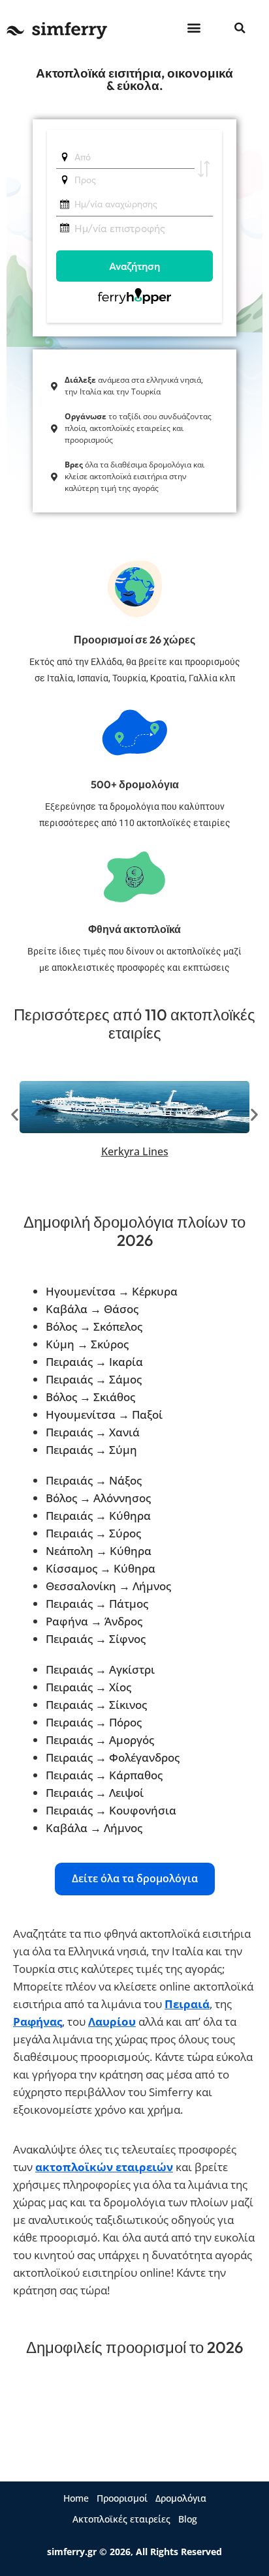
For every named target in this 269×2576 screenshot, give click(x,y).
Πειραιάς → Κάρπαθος (104, 1775)
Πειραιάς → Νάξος (94, 1480)
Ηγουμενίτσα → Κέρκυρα (112, 1291)
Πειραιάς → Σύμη (91, 1450)
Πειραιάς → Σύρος (93, 1533)
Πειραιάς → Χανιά (93, 1432)
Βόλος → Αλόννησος (98, 1498)
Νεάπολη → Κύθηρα (99, 1551)
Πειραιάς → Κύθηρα (98, 1516)
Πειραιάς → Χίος (88, 1687)
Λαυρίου (112, 2021)
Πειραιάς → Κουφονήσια (111, 1810)
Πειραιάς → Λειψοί (95, 1793)
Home (76, 2498)
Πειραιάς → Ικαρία (94, 1362)
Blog (188, 2519)
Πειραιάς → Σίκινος (96, 1705)
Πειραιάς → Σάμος (94, 1379)
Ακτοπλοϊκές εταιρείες (121, 2519)
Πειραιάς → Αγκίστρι (100, 1669)
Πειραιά (187, 2004)
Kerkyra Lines (135, 1151)
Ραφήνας (38, 2021)
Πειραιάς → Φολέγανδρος (113, 1757)
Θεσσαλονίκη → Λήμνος (108, 1586)
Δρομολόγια (181, 2498)
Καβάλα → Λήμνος (94, 1828)
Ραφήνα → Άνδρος (94, 1621)
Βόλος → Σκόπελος (94, 1326)
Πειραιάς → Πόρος (94, 1722)
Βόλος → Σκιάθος (90, 1397)
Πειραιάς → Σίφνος (96, 1639)
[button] (194, 27)
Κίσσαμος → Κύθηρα (101, 1568)
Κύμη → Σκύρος (87, 1344)
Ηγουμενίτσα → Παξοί (104, 1414)
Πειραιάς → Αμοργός (100, 1740)
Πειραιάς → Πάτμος (97, 1604)
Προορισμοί (122, 2498)
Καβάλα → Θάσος (92, 1309)
